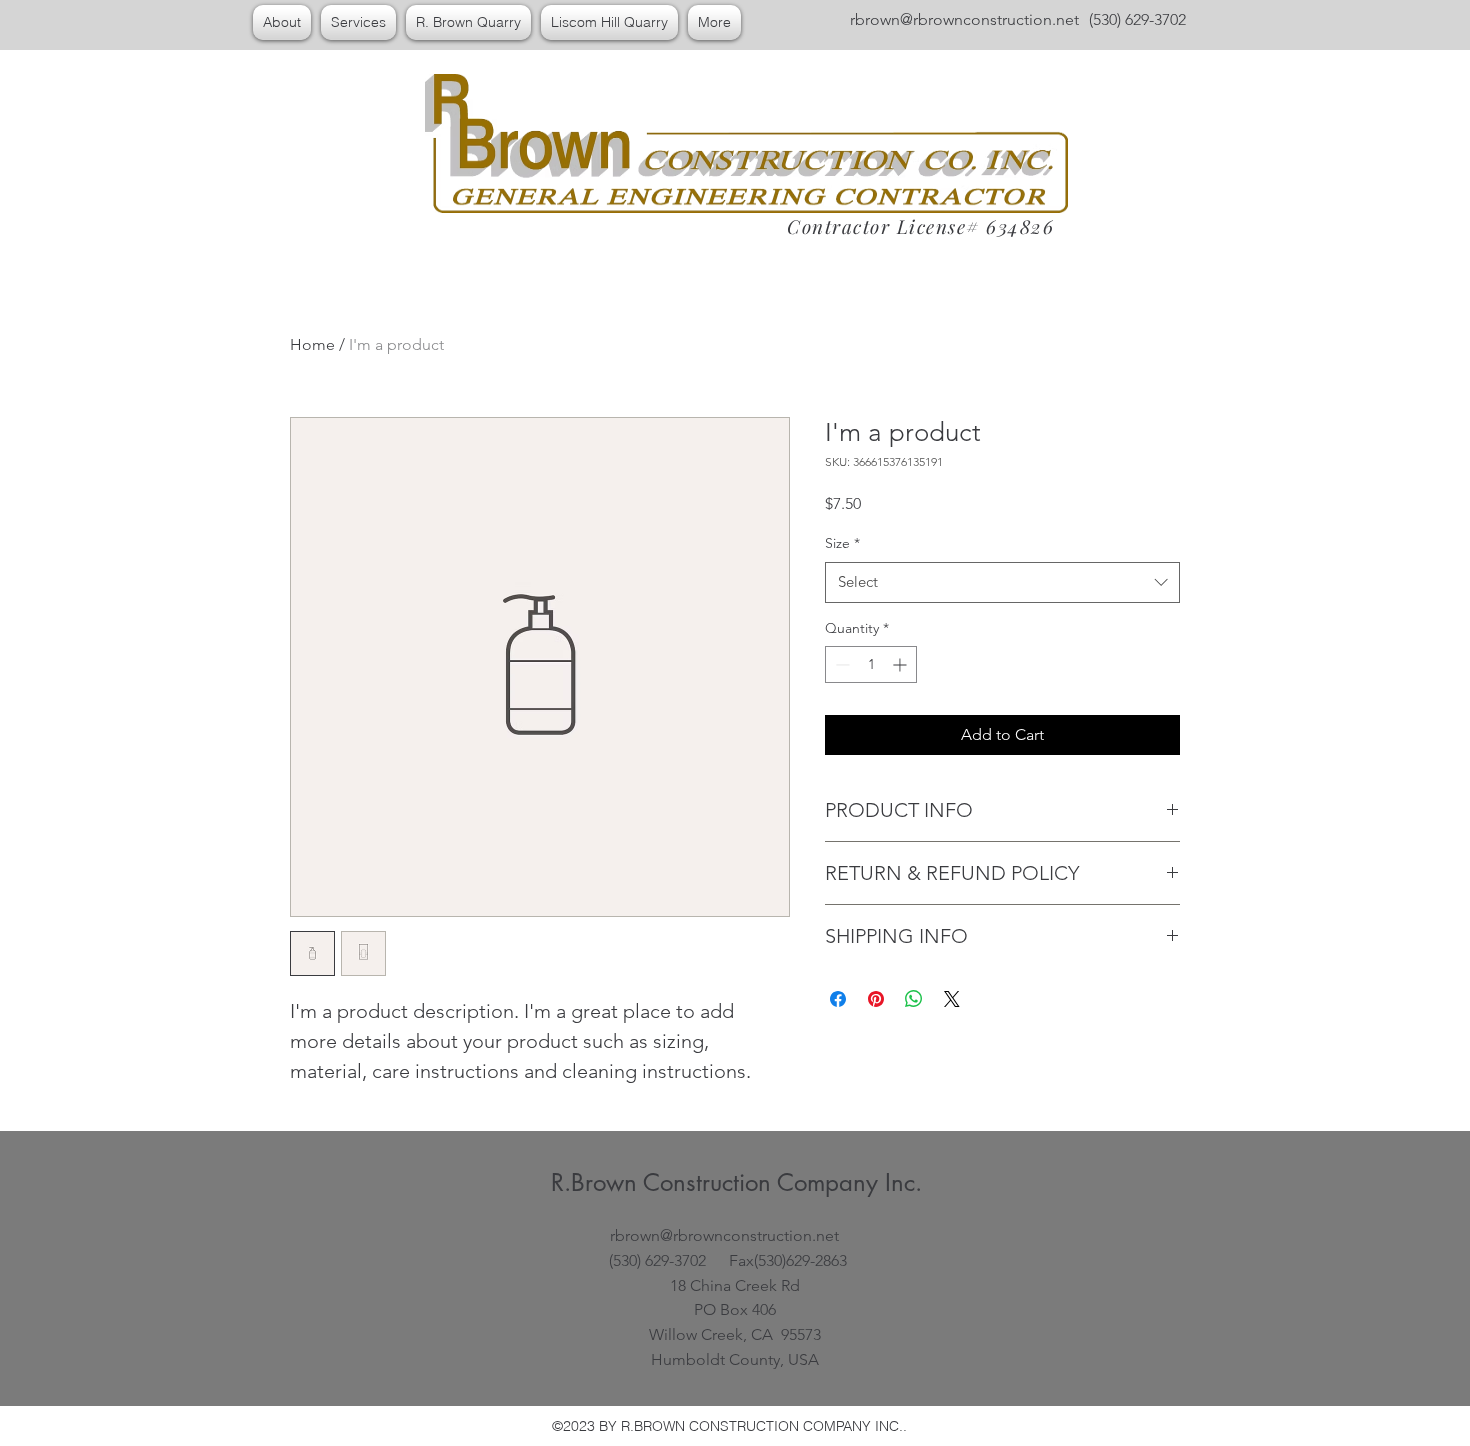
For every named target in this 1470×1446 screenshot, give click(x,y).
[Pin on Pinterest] (876, 999)
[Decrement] (840, 664)
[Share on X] (952, 999)
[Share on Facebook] (838, 999)
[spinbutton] (871, 664)
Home (312, 344)
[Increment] (901, 664)
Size (842, 543)
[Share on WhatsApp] (914, 999)
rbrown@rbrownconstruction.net (964, 19)
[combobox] (1002, 582)
